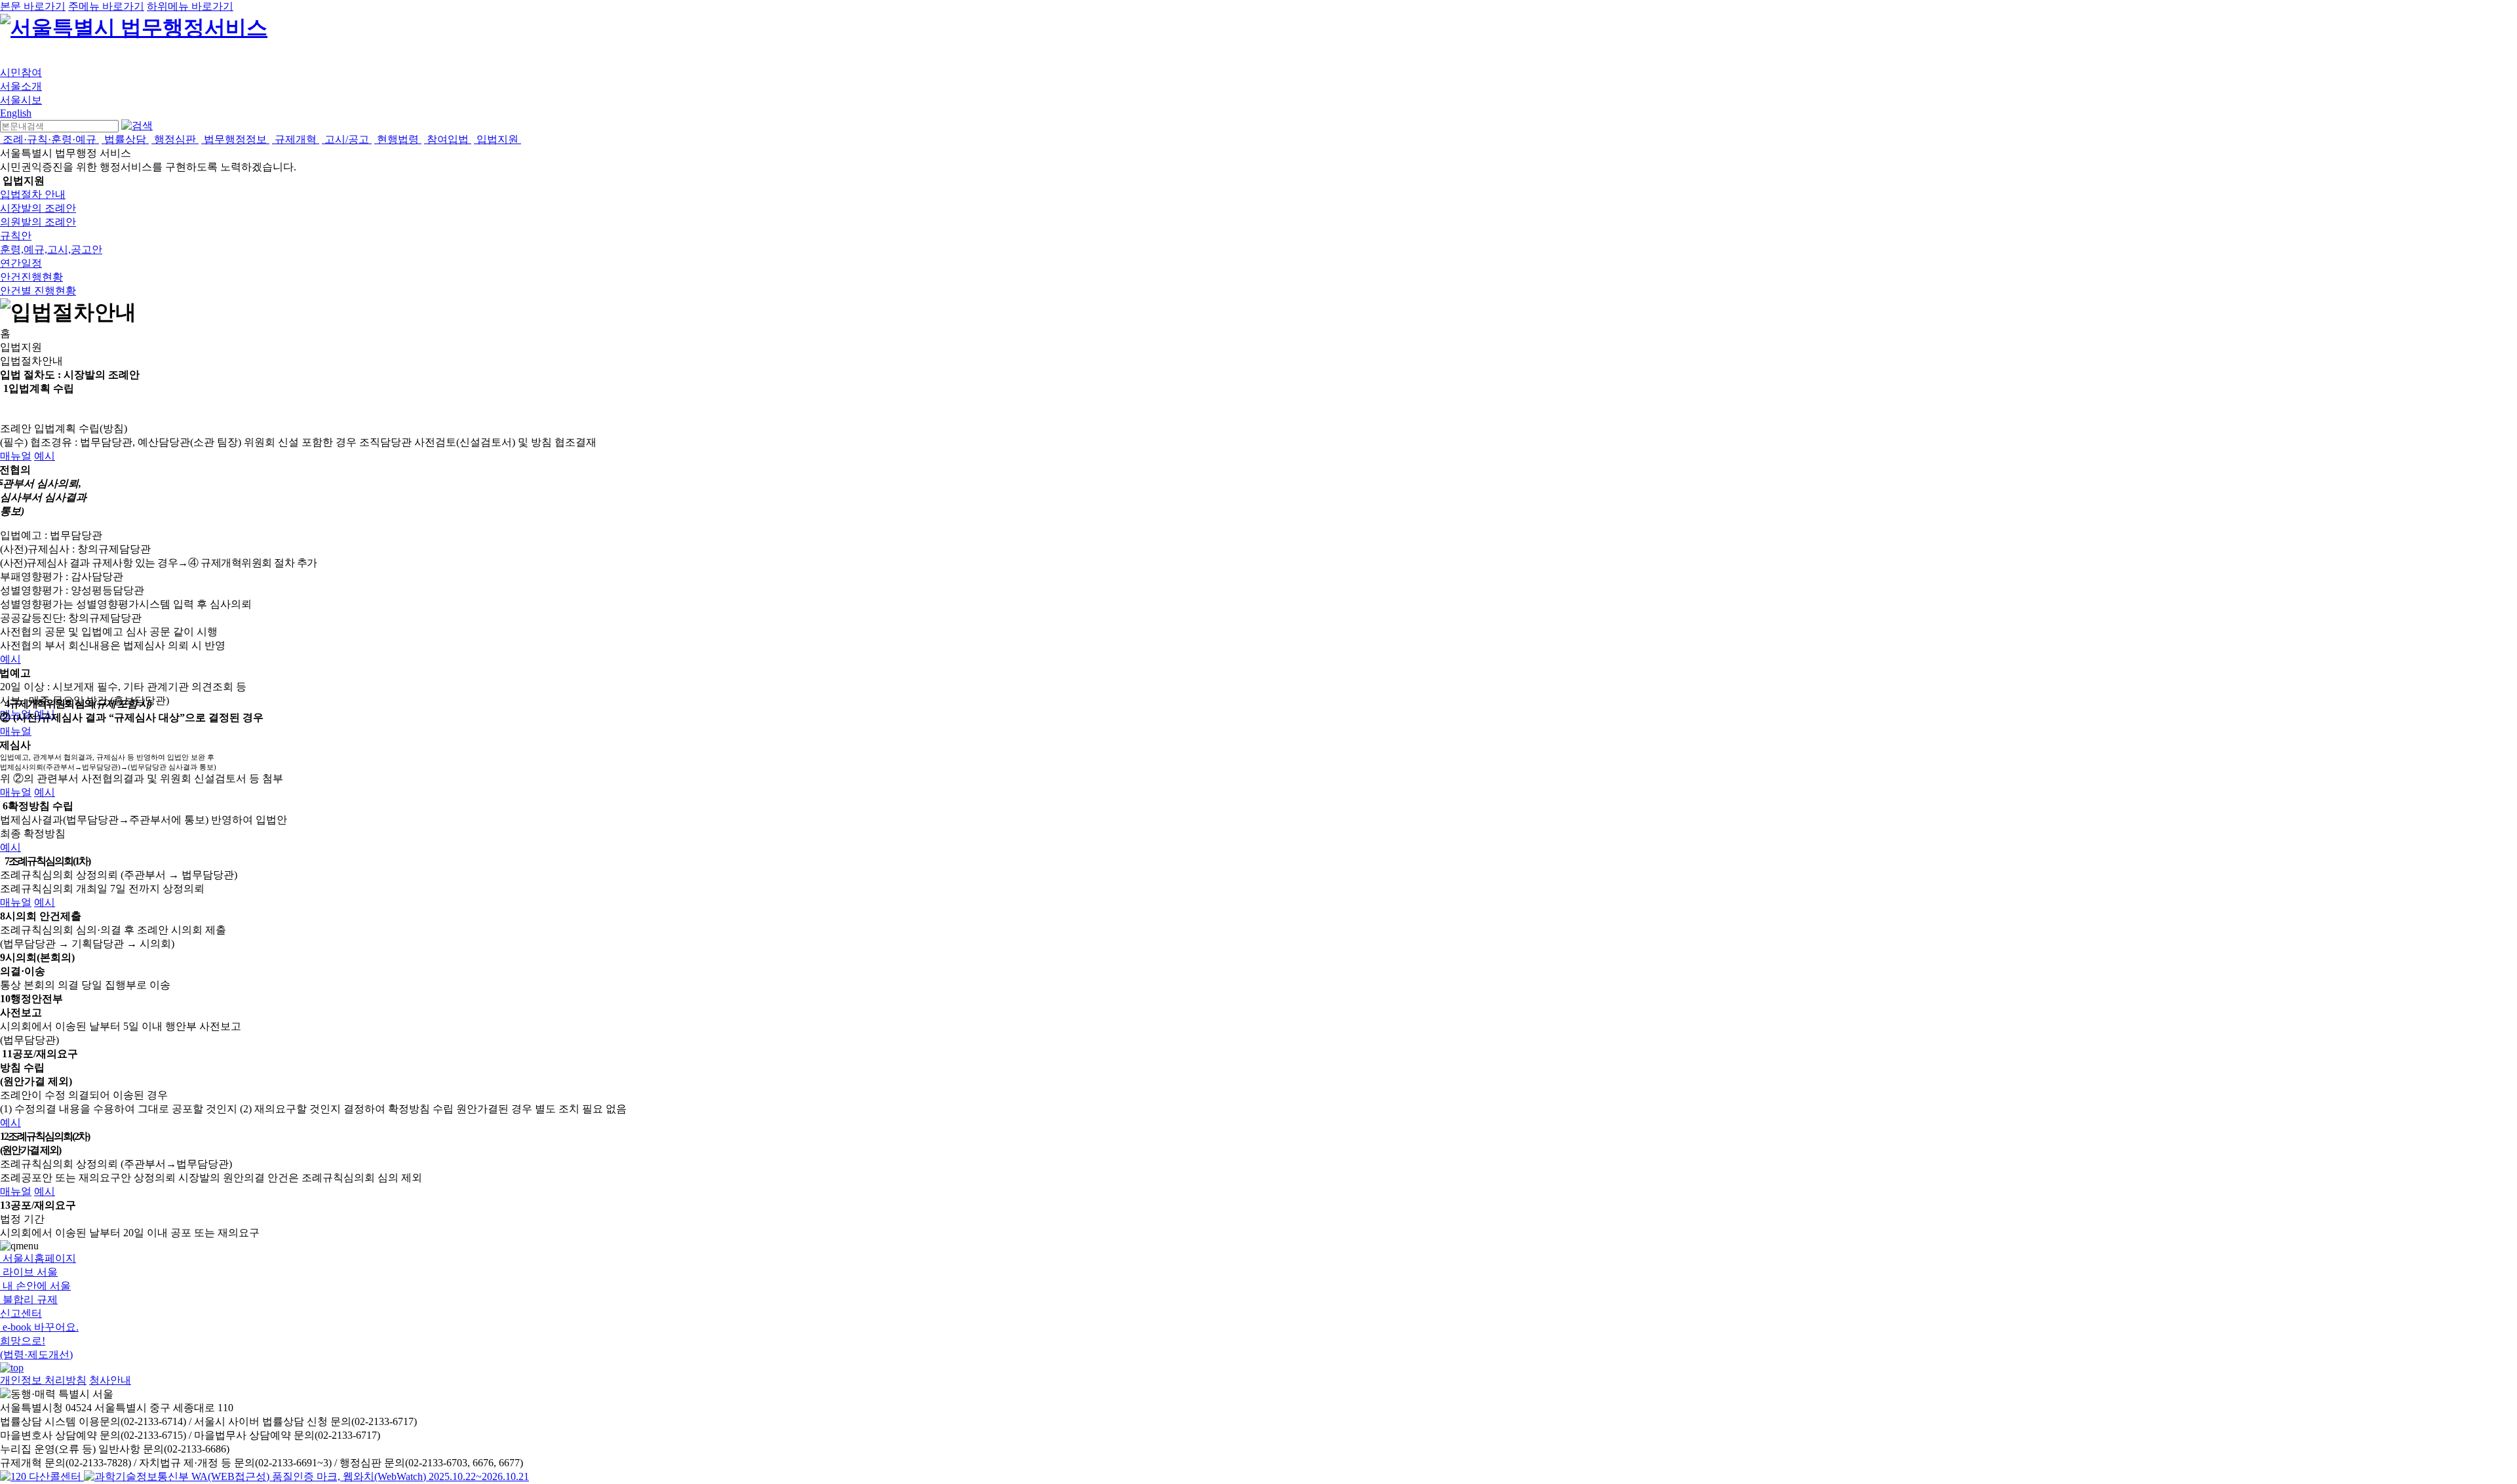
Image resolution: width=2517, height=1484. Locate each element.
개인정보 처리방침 (43, 1380)
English (16, 113)
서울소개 (21, 86)
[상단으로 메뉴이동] (12, 1368)
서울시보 (21, 100)
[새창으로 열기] (42, 1476)
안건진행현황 (31, 277)
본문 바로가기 (33, 6)
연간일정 (21, 263)
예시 (45, 456)
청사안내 (110, 1380)
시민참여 (21, 72)
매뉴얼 (16, 456)
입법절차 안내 (33, 194)
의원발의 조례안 (38, 222)
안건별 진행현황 (38, 291)
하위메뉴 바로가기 (190, 6)
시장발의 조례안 (38, 208)
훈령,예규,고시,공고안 (51, 249)
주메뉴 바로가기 (106, 6)
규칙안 (16, 236)
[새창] (306, 1476)
